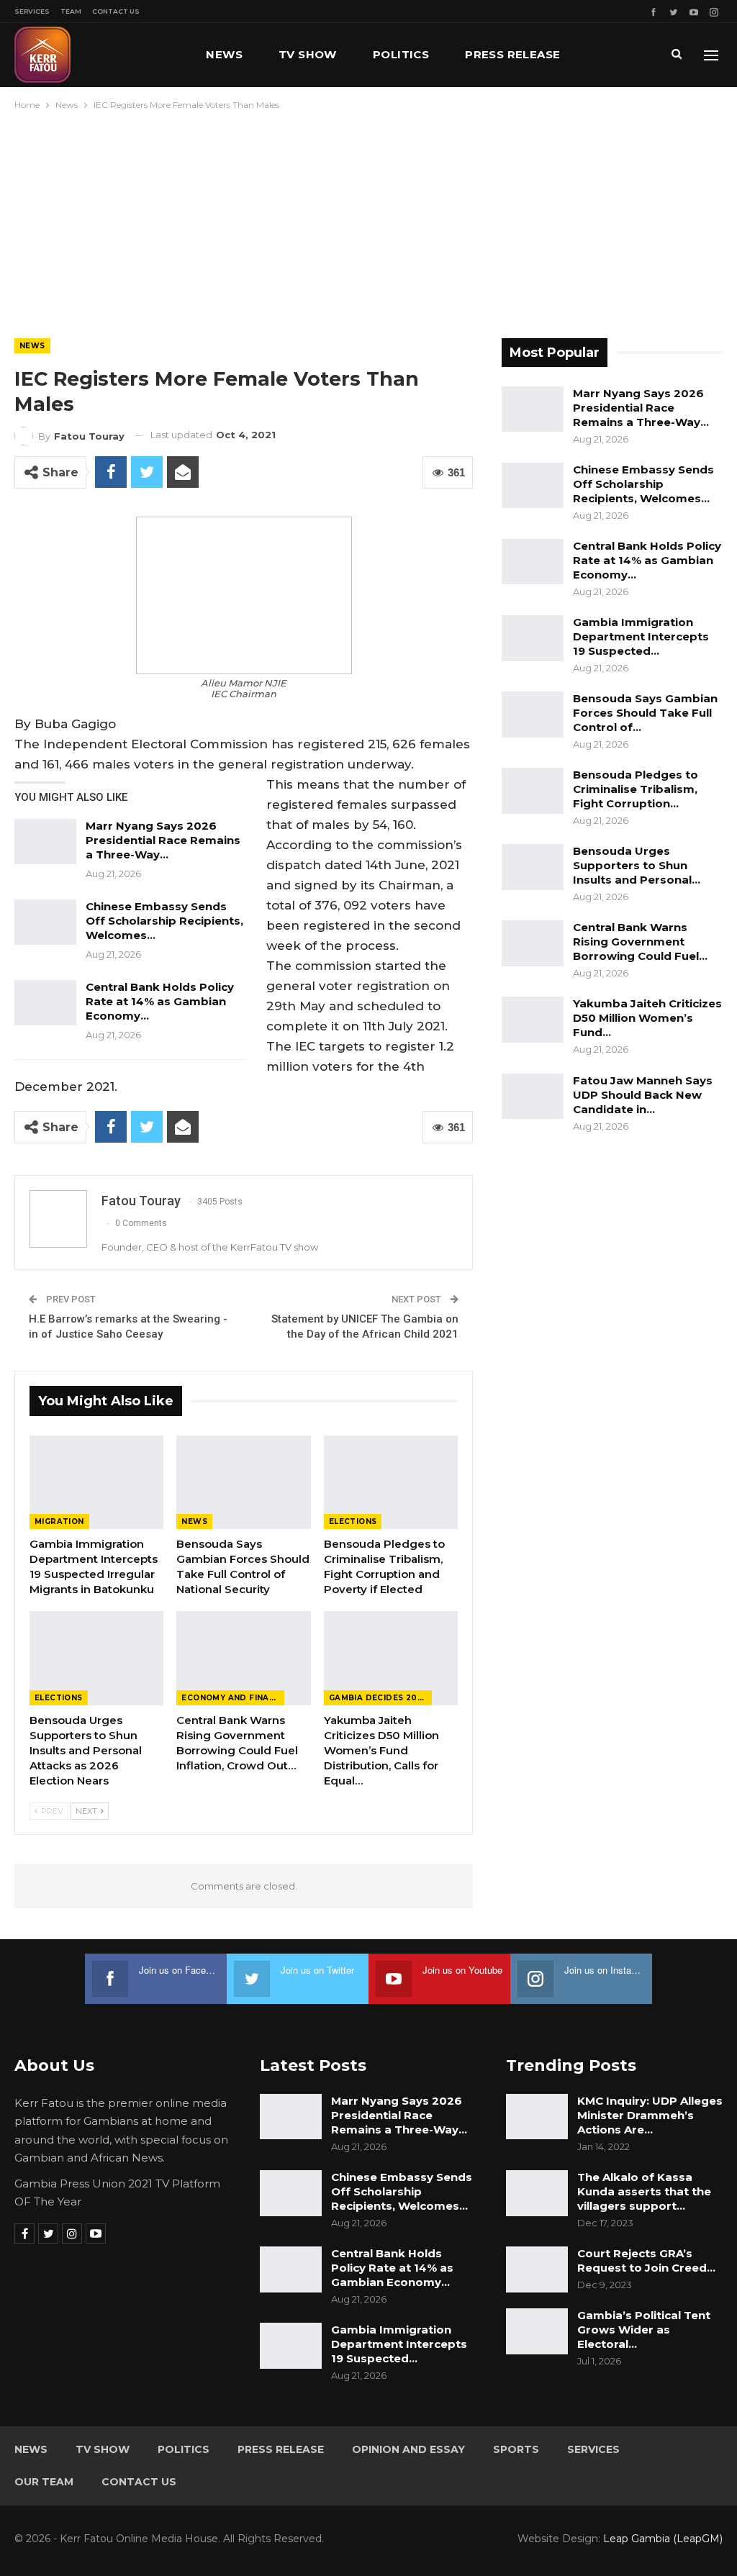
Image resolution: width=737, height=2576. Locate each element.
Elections (353, 1521)
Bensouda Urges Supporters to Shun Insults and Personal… (637, 865)
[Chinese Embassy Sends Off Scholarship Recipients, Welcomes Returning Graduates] (45, 922)
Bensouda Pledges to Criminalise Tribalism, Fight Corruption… (636, 789)
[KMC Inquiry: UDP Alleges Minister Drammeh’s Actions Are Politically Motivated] (537, 2117)
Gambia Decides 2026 (379, 1698)
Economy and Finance (233, 1698)
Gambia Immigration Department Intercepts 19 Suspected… (641, 636)
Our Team (44, 2482)
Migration (59, 1521)
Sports (516, 2449)
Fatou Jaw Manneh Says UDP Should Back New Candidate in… (643, 1095)
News (224, 54)
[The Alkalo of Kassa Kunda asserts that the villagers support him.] (537, 2193)
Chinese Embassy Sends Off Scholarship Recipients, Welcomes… (164, 921)
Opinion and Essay (408, 2449)
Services (32, 11)
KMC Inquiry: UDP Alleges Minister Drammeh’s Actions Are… (650, 2115)
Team (71, 11)
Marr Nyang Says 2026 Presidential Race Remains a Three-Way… (163, 840)
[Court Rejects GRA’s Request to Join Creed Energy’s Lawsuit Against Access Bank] (537, 2269)
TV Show (308, 54)
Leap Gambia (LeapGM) (663, 2539)
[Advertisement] (368, 221)
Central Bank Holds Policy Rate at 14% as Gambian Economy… (160, 1001)
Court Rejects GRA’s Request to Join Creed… (646, 2260)
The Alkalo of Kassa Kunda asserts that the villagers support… (644, 2191)
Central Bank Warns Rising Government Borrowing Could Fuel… (640, 942)
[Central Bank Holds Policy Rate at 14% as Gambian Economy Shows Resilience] (45, 1003)
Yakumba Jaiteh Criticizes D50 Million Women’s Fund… (647, 1018)
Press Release (512, 54)
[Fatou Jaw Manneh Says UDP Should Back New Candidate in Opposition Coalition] (533, 1097)
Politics (401, 54)
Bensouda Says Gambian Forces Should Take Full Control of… (645, 713)
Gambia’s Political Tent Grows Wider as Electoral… (644, 2330)
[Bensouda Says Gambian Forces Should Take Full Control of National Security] (243, 1482)
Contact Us (116, 11)
